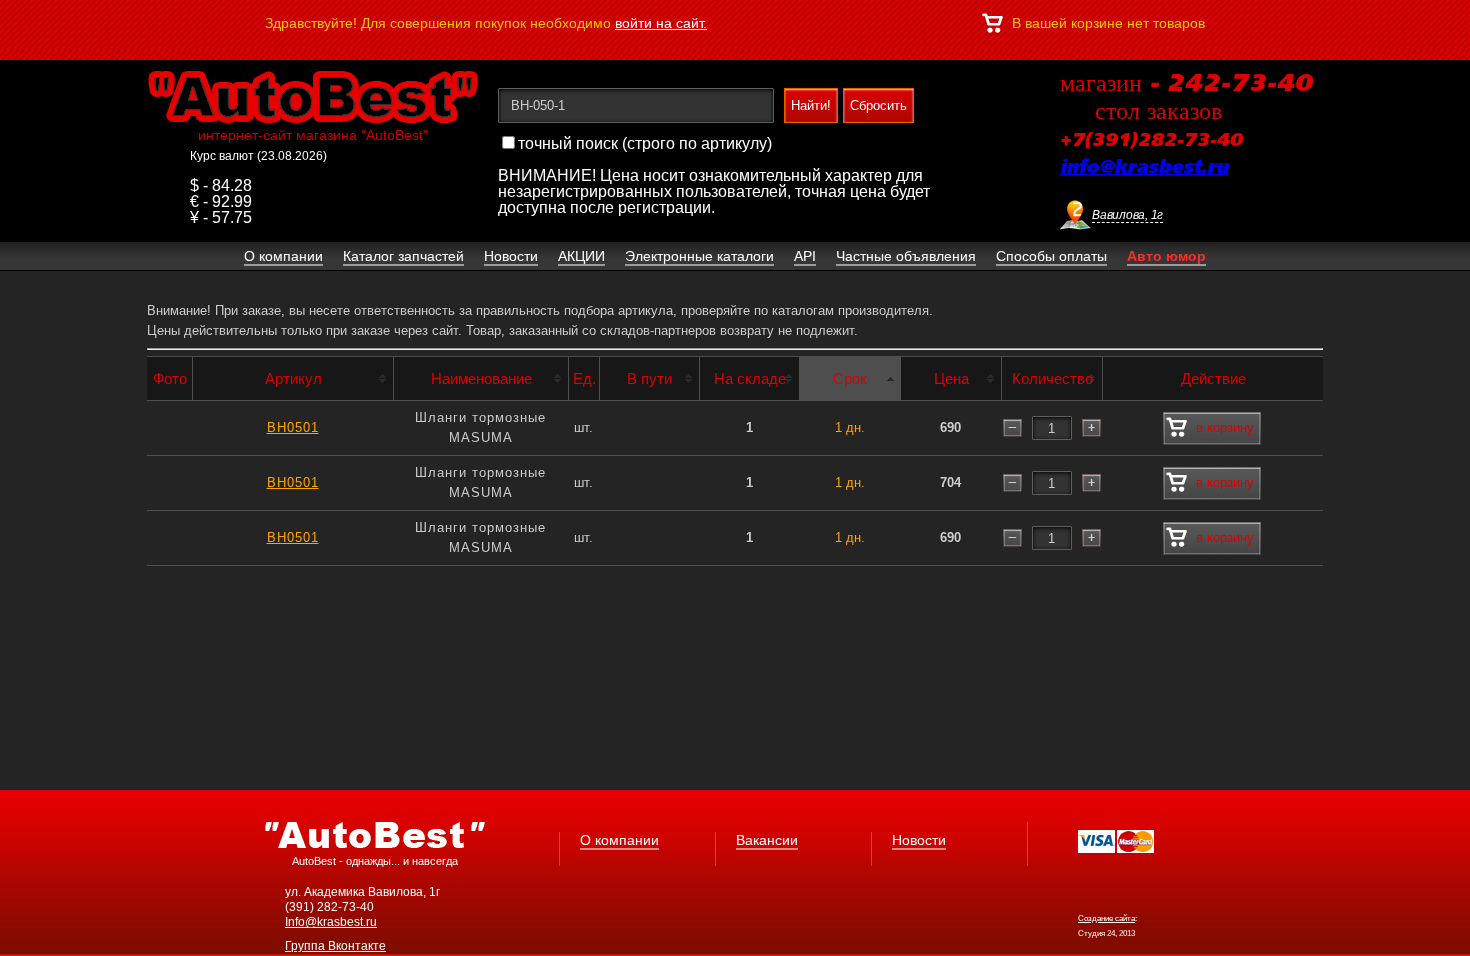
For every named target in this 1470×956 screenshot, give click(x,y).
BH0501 (293, 427)
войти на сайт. (661, 23)
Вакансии (767, 840)
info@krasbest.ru (1144, 168)
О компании (619, 840)
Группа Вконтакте (335, 946)
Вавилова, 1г (1127, 215)
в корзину (1225, 427)
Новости (919, 840)
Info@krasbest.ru (331, 922)
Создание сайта (1106, 918)
